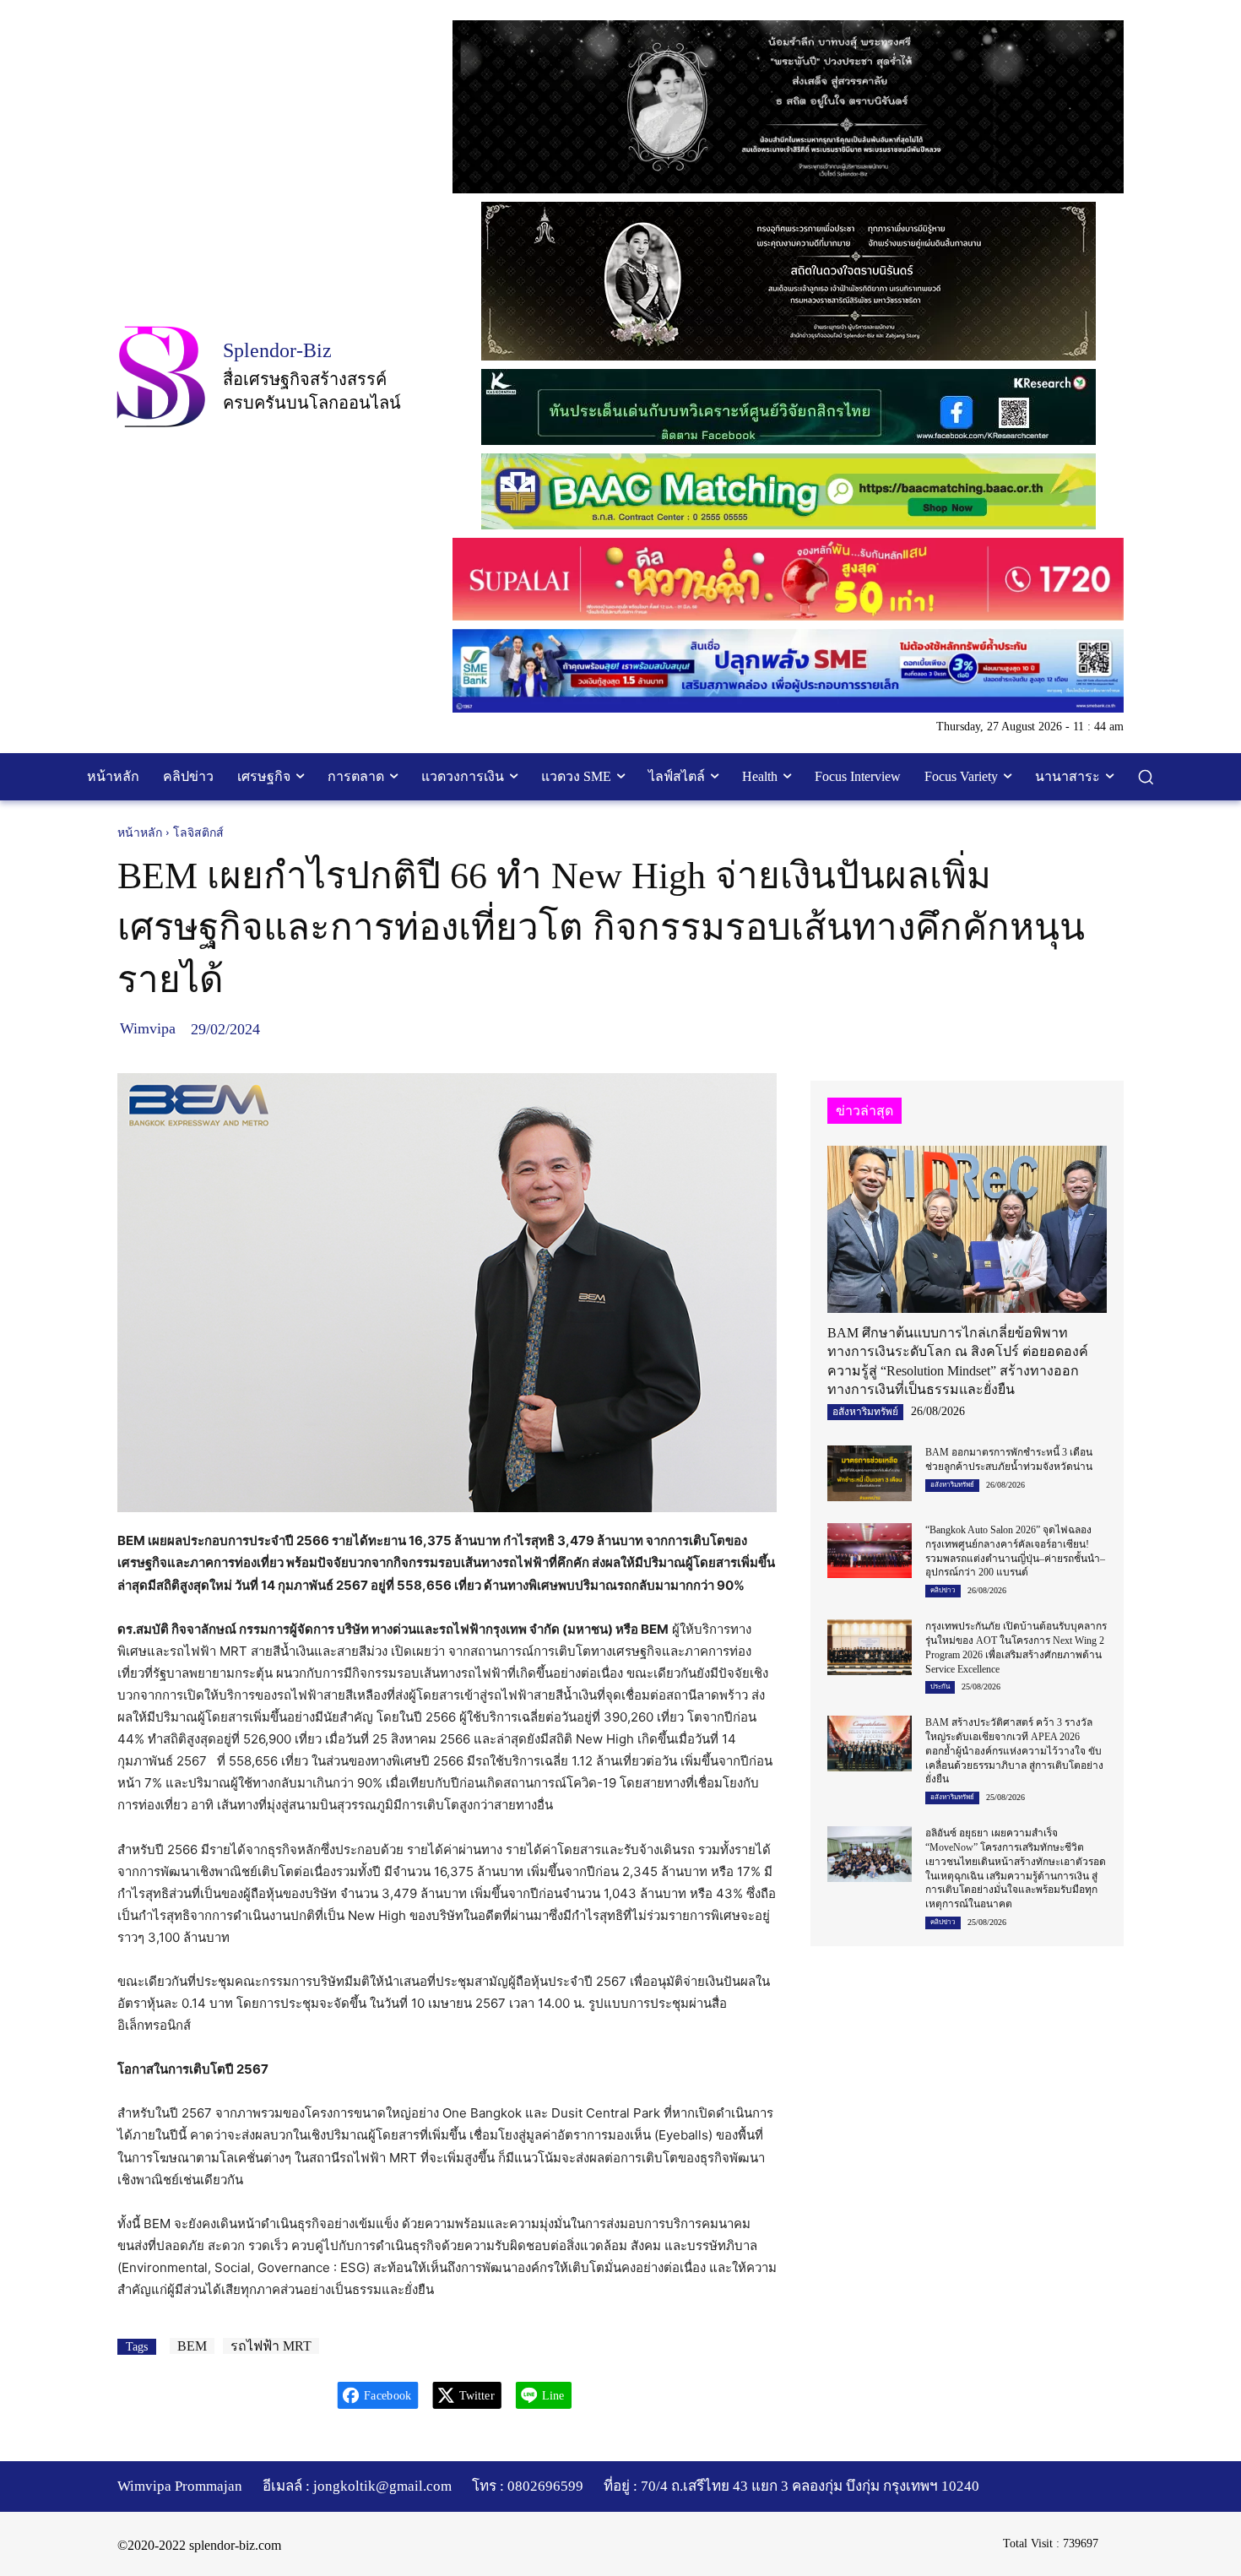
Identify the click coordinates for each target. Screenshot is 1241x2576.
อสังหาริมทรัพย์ (865, 1412)
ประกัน (940, 1687)
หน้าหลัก (140, 833)
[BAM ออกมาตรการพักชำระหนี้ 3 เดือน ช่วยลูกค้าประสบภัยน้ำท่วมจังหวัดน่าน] (869, 1473)
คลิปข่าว (943, 1590)
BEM (192, 2346)
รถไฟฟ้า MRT (271, 2346)
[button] (1146, 777)
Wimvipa (148, 1028)
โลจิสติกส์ (198, 833)
